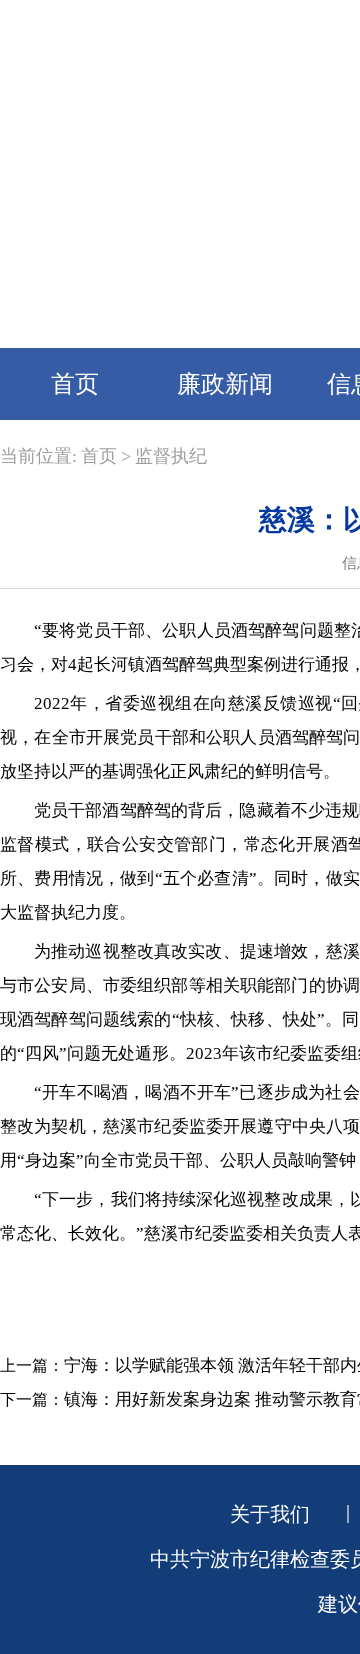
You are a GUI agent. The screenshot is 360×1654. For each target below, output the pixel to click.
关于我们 (270, 1514)
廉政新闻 (225, 384)
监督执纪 (171, 456)
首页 (75, 384)
